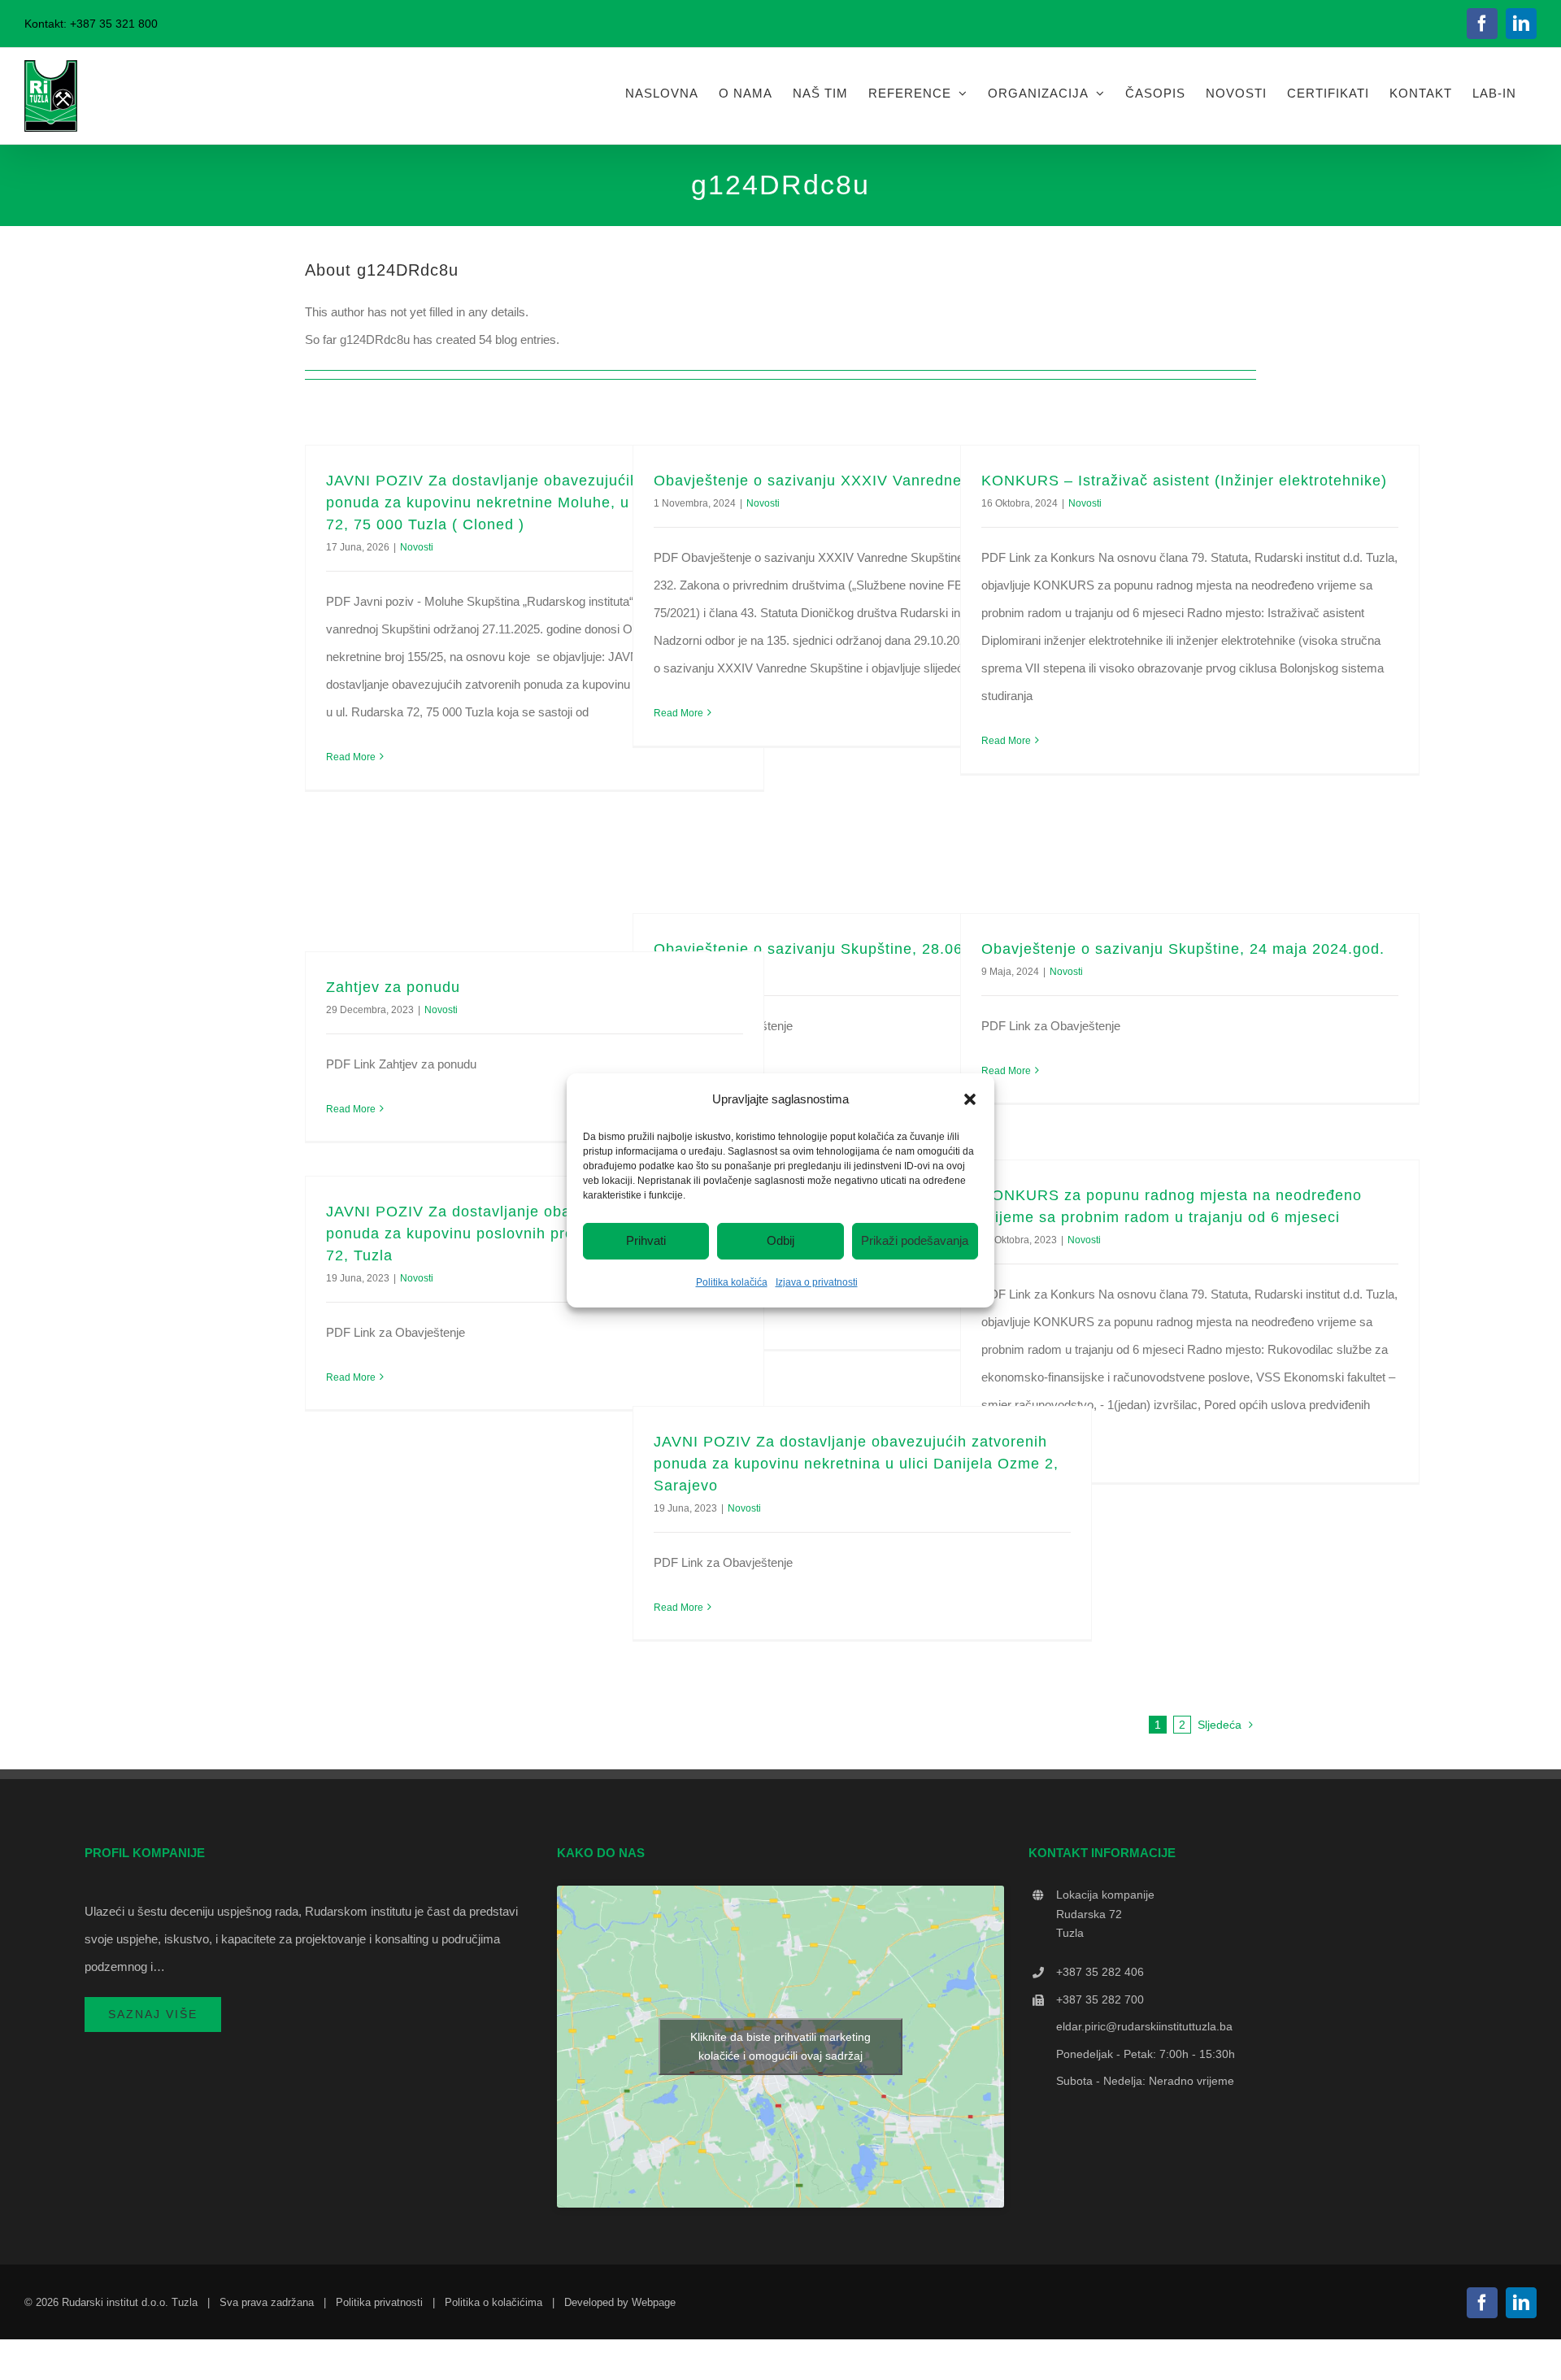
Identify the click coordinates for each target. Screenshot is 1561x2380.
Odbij (780, 1240)
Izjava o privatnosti (817, 1282)
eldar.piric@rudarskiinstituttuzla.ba (1144, 2026)
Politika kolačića (732, 1282)
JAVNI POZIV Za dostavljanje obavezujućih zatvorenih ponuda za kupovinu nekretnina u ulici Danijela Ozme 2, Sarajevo (856, 1464)
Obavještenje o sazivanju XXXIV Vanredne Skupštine (846, 481)
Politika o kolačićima (494, 2302)
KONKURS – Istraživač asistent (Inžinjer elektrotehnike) (1184, 481)
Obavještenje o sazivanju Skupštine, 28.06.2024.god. (847, 949)
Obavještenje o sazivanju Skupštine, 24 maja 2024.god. (1183, 949)
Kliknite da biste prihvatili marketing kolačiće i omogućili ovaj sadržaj (780, 2046)
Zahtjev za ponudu (393, 987)
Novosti (417, 547)
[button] (970, 1099)
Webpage (654, 2302)
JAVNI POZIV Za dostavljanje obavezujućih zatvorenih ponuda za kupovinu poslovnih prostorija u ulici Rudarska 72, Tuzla (533, 1234)
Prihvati (646, 1240)
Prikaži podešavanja (915, 1240)
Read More (351, 757)
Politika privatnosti (379, 2302)
